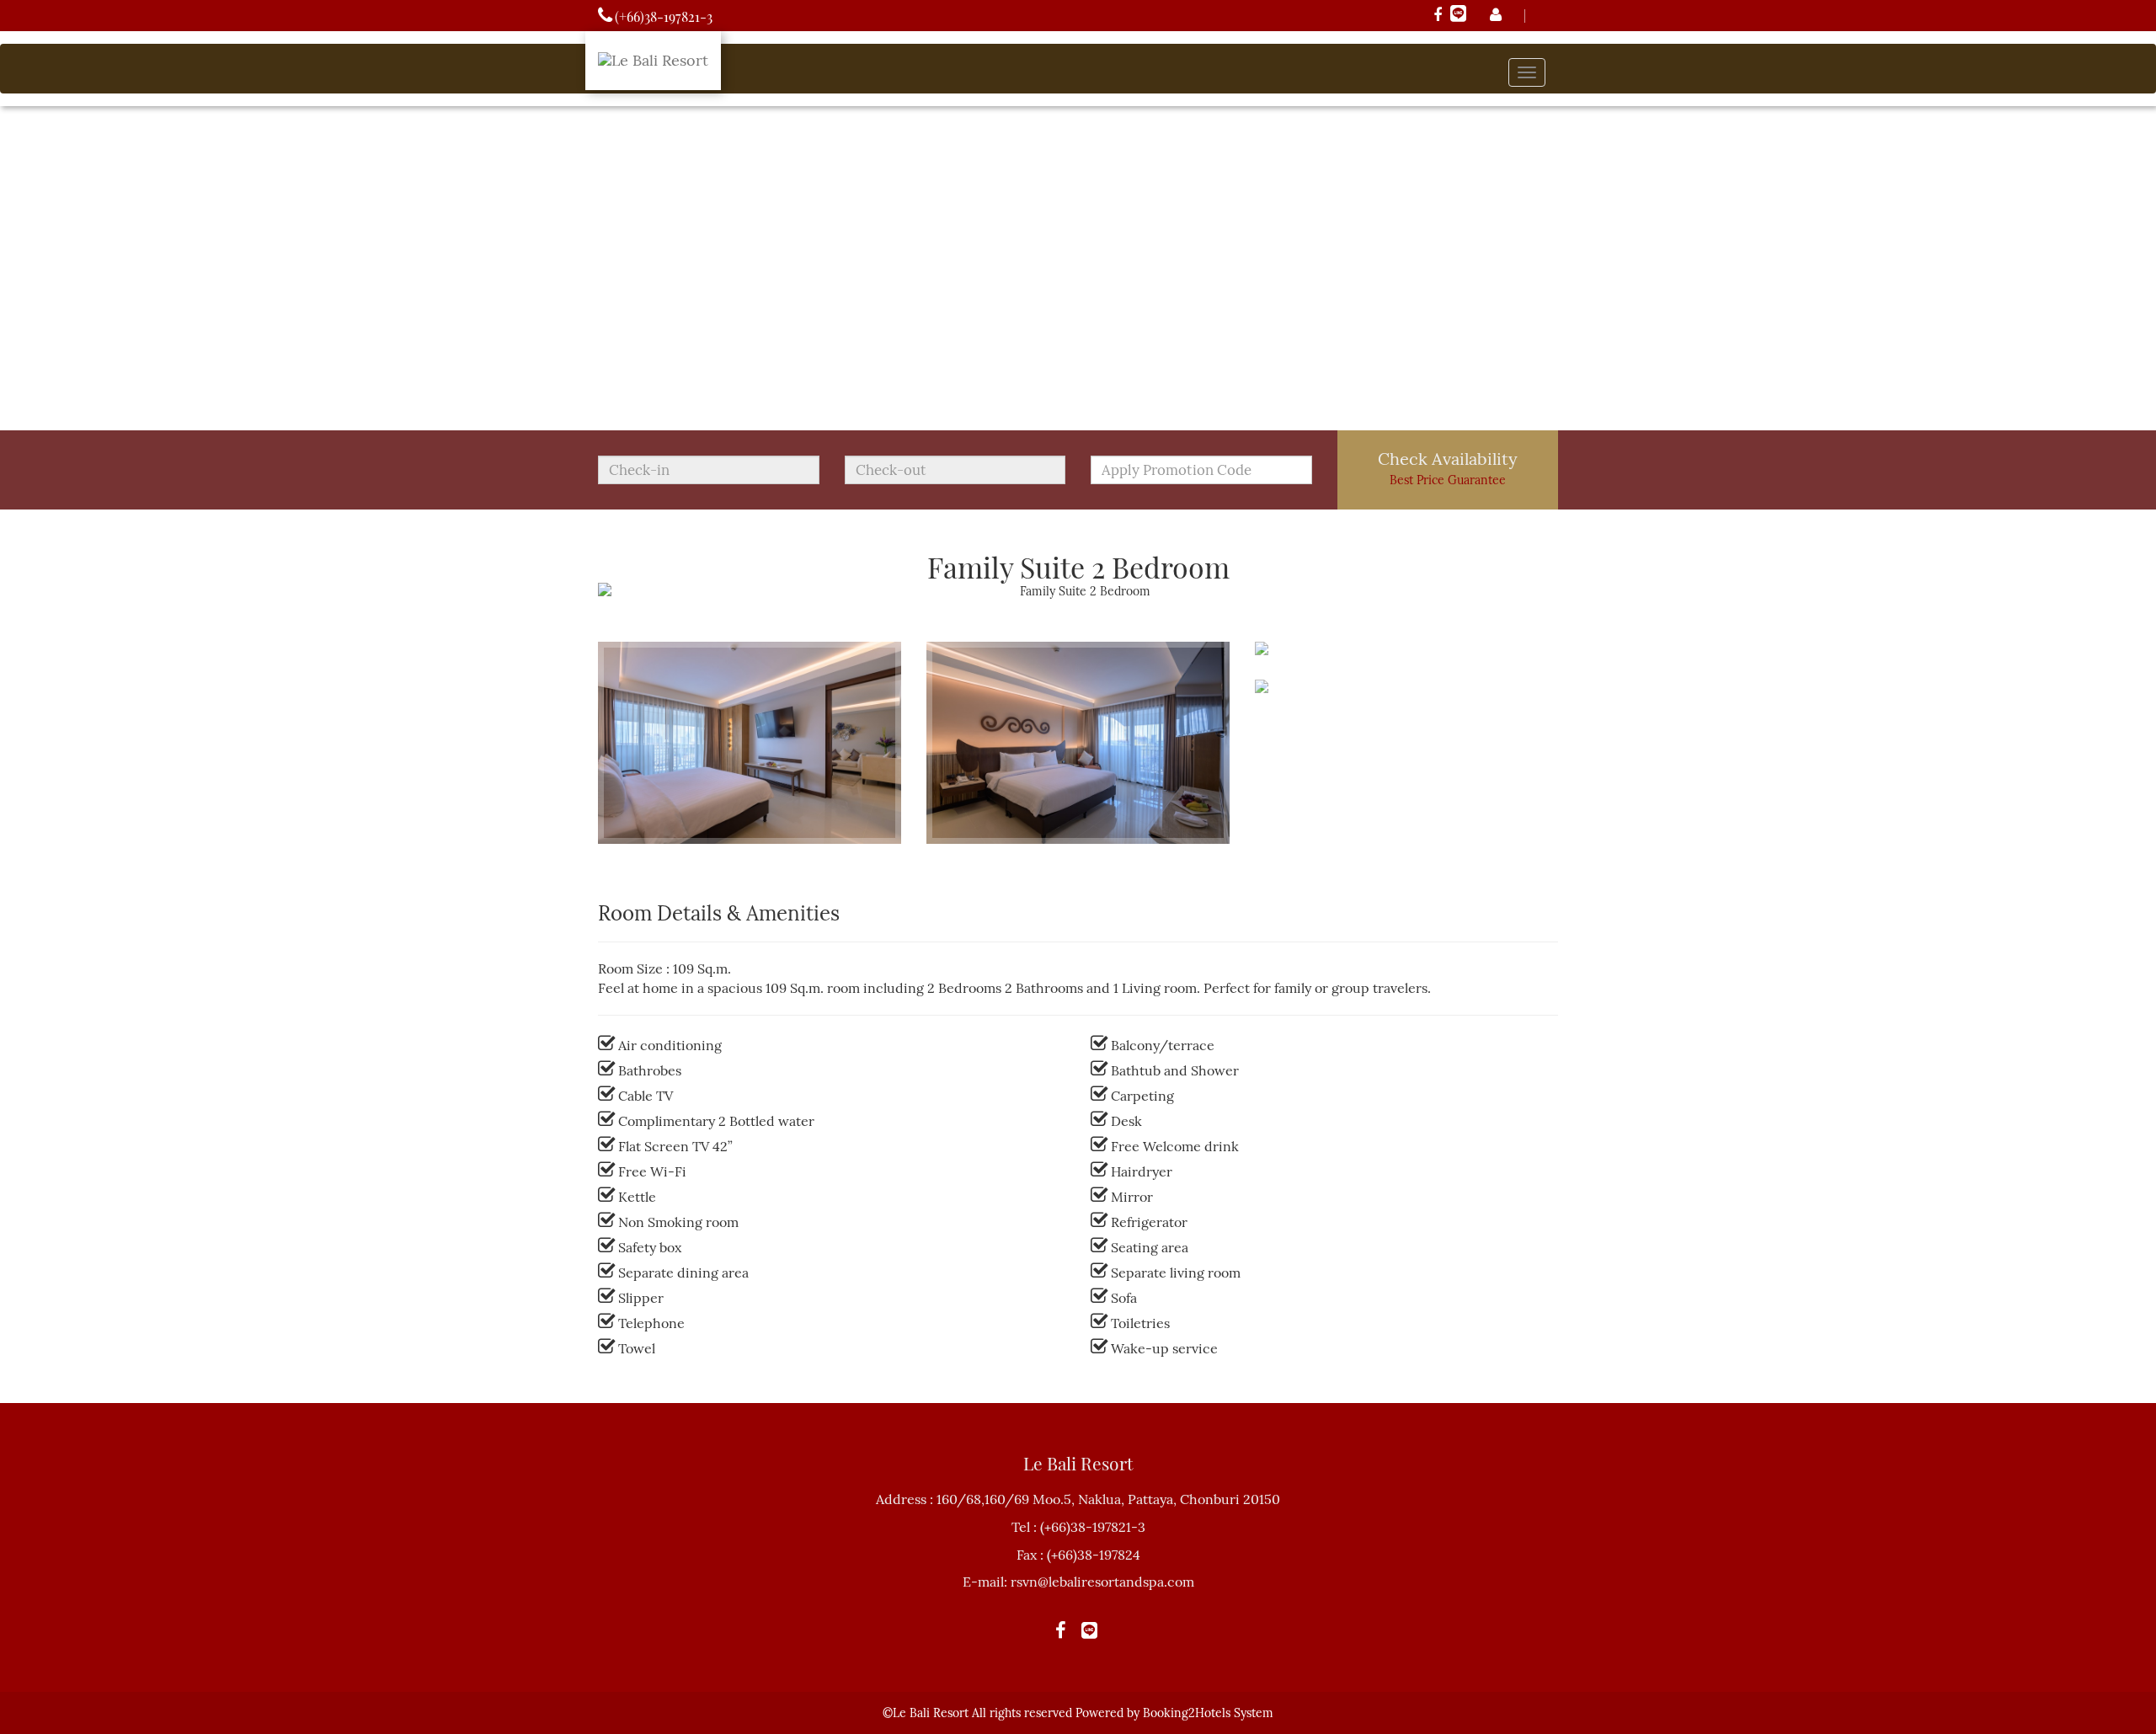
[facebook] (1438, 16)
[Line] (1458, 16)
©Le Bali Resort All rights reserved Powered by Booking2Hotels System (1078, 1713)
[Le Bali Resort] (653, 52)
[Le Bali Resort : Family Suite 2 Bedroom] (750, 856)
